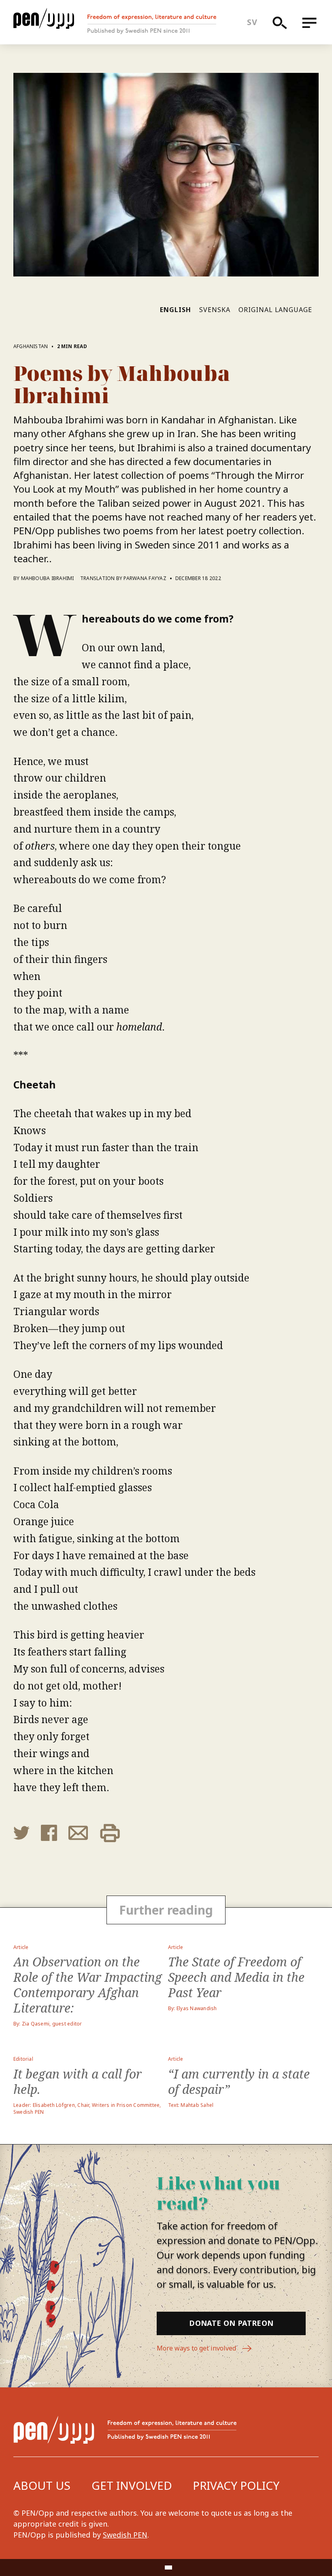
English (176, 310)
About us (42, 2485)
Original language (275, 310)
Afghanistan (31, 346)
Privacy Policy (236, 2485)
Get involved (132, 2485)
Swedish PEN (125, 2535)
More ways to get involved (197, 2348)
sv (252, 22)
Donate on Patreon (231, 2323)
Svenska (215, 310)
